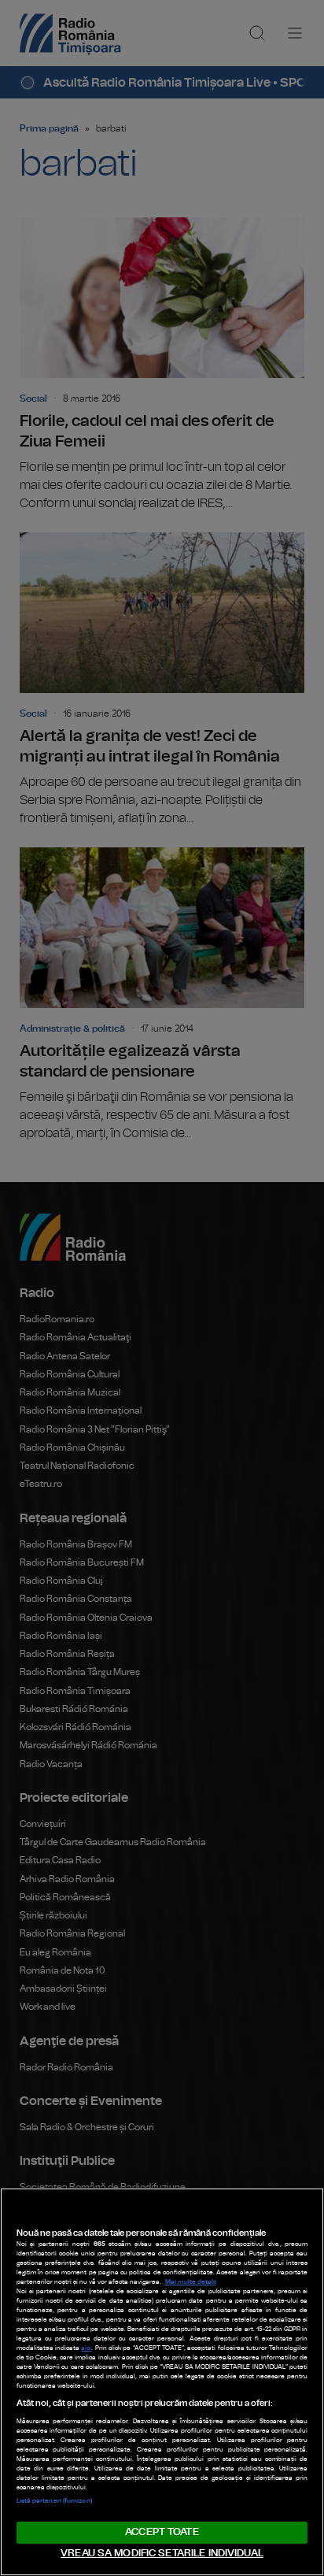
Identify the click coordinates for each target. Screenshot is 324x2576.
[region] (162, 2382)
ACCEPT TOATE (162, 2532)
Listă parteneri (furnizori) (54, 2501)
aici (86, 2348)
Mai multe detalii (191, 2282)
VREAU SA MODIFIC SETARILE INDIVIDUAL (162, 2554)
